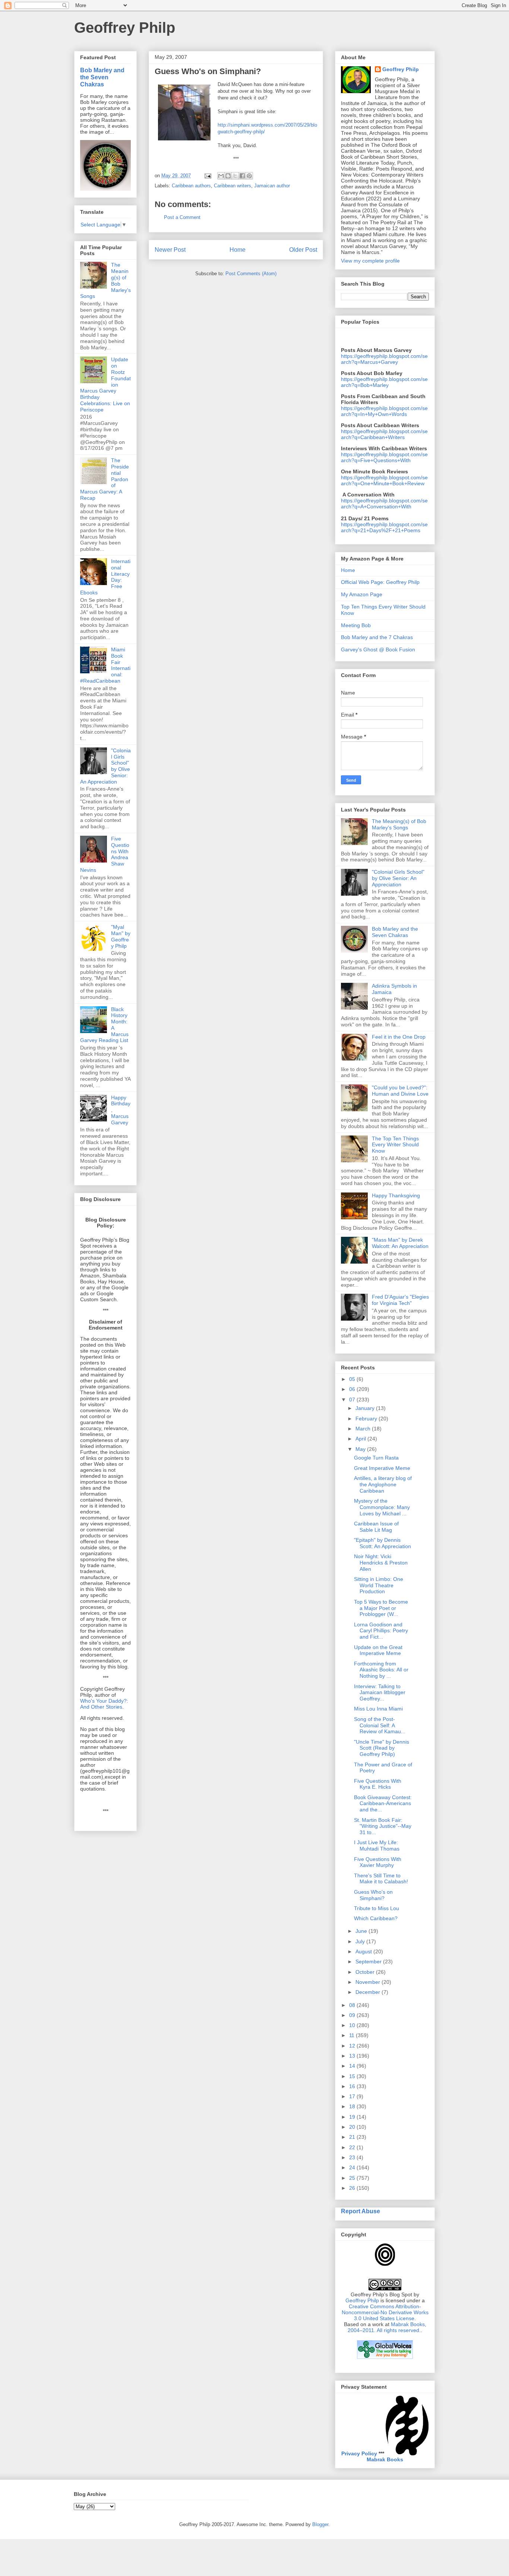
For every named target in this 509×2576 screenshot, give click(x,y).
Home (238, 250)
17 (353, 2096)
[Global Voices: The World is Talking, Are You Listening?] (385, 2358)
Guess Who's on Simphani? (373, 1895)
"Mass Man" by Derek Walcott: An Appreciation (400, 1243)
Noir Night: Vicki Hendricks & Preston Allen (381, 1563)
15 (353, 2076)
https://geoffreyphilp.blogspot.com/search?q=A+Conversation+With (384, 504)
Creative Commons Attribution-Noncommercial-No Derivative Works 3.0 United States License (385, 2312)
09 (353, 2015)
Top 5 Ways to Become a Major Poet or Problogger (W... (381, 1608)
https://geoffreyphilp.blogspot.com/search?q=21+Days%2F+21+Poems (384, 527)
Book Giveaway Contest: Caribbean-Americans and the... (383, 1804)
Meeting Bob (356, 625)
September (369, 1962)
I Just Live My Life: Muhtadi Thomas (377, 1846)
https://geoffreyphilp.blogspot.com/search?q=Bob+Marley (384, 382)
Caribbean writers (233, 186)
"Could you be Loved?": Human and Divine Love (400, 1091)
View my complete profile (370, 261)
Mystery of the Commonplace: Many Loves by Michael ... (382, 1507)
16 (353, 2086)
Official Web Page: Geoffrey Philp (380, 582)
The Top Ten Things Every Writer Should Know (395, 1145)
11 (352, 2035)
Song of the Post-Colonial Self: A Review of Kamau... (380, 1725)
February (367, 1419)
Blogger (320, 2524)
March (364, 1429)
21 (353, 2137)
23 (353, 2157)
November (369, 1982)
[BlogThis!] (228, 176)
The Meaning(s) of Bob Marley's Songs (399, 824)
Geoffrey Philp (125, 28)
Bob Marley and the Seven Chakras (102, 77)
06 (353, 1389)
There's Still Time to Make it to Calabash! (381, 1879)
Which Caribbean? (376, 1918)
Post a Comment (182, 217)
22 (353, 2147)
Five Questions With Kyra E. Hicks (378, 1784)
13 (353, 2056)
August (364, 1951)
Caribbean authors (191, 186)
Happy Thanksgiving (396, 1195)
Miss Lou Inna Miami (378, 1709)
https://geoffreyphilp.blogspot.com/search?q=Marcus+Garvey (384, 359)
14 (353, 2066)
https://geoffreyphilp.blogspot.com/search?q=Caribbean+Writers (384, 434)
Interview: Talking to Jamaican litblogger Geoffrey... (380, 1693)
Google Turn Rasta (376, 1458)
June (362, 1931)
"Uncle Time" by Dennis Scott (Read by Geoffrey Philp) (382, 1748)
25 (353, 2178)
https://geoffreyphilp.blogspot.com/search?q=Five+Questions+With (384, 457)
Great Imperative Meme (382, 1468)
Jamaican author (272, 186)
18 (353, 2106)
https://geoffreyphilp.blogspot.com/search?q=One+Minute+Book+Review (384, 480)
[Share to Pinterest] (249, 176)
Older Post (303, 250)
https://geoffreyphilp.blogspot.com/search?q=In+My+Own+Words (384, 411)
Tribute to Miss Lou (377, 1908)
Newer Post (170, 250)
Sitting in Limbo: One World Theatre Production (379, 1585)
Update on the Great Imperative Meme (378, 1650)
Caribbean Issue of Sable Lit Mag (376, 1527)
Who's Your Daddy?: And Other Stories (104, 1704)
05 (353, 1379)
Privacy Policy (359, 2453)
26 (353, 2188)
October (366, 1972)
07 (353, 1400)
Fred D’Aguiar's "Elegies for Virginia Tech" (400, 1300)
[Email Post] (207, 176)
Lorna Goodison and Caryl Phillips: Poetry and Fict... (381, 1631)
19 (353, 2117)
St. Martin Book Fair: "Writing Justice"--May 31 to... (383, 1826)
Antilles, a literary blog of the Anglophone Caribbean (383, 1484)
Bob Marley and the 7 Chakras (377, 637)
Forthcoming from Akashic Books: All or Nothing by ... (381, 1670)
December (369, 1992)
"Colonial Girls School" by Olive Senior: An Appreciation (398, 878)
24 (353, 2167)
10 (353, 2025)
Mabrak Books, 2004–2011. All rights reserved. (387, 2327)
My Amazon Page (362, 594)
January (366, 1408)
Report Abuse (361, 2211)
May (361, 1449)
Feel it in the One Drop (399, 1037)
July (361, 1941)
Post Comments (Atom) (251, 274)
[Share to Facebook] (242, 176)
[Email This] (221, 176)
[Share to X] (235, 176)
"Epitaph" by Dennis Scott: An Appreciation (382, 1543)
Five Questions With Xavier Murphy (378, 1862)
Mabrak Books (385, 2459)
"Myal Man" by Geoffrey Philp (121, 936)
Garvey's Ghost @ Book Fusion (378, 649)
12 (353, 2046)
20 (353, 2127)
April (361, 1439)
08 (353, 2005)
